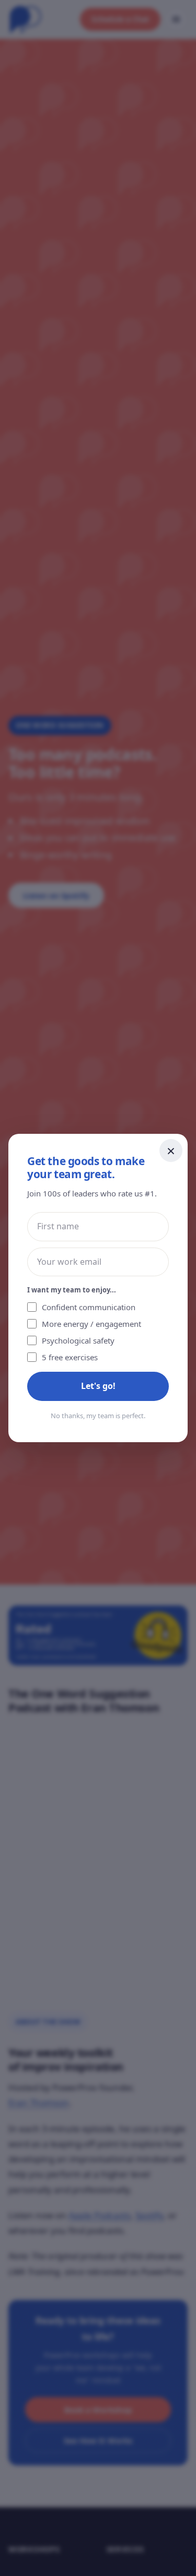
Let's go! (98, 1386)
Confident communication (89, 1307)
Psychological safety (78, 1340)
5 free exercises (70, 1357)
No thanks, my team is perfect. (98, 1416)
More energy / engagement (91, 1324)
